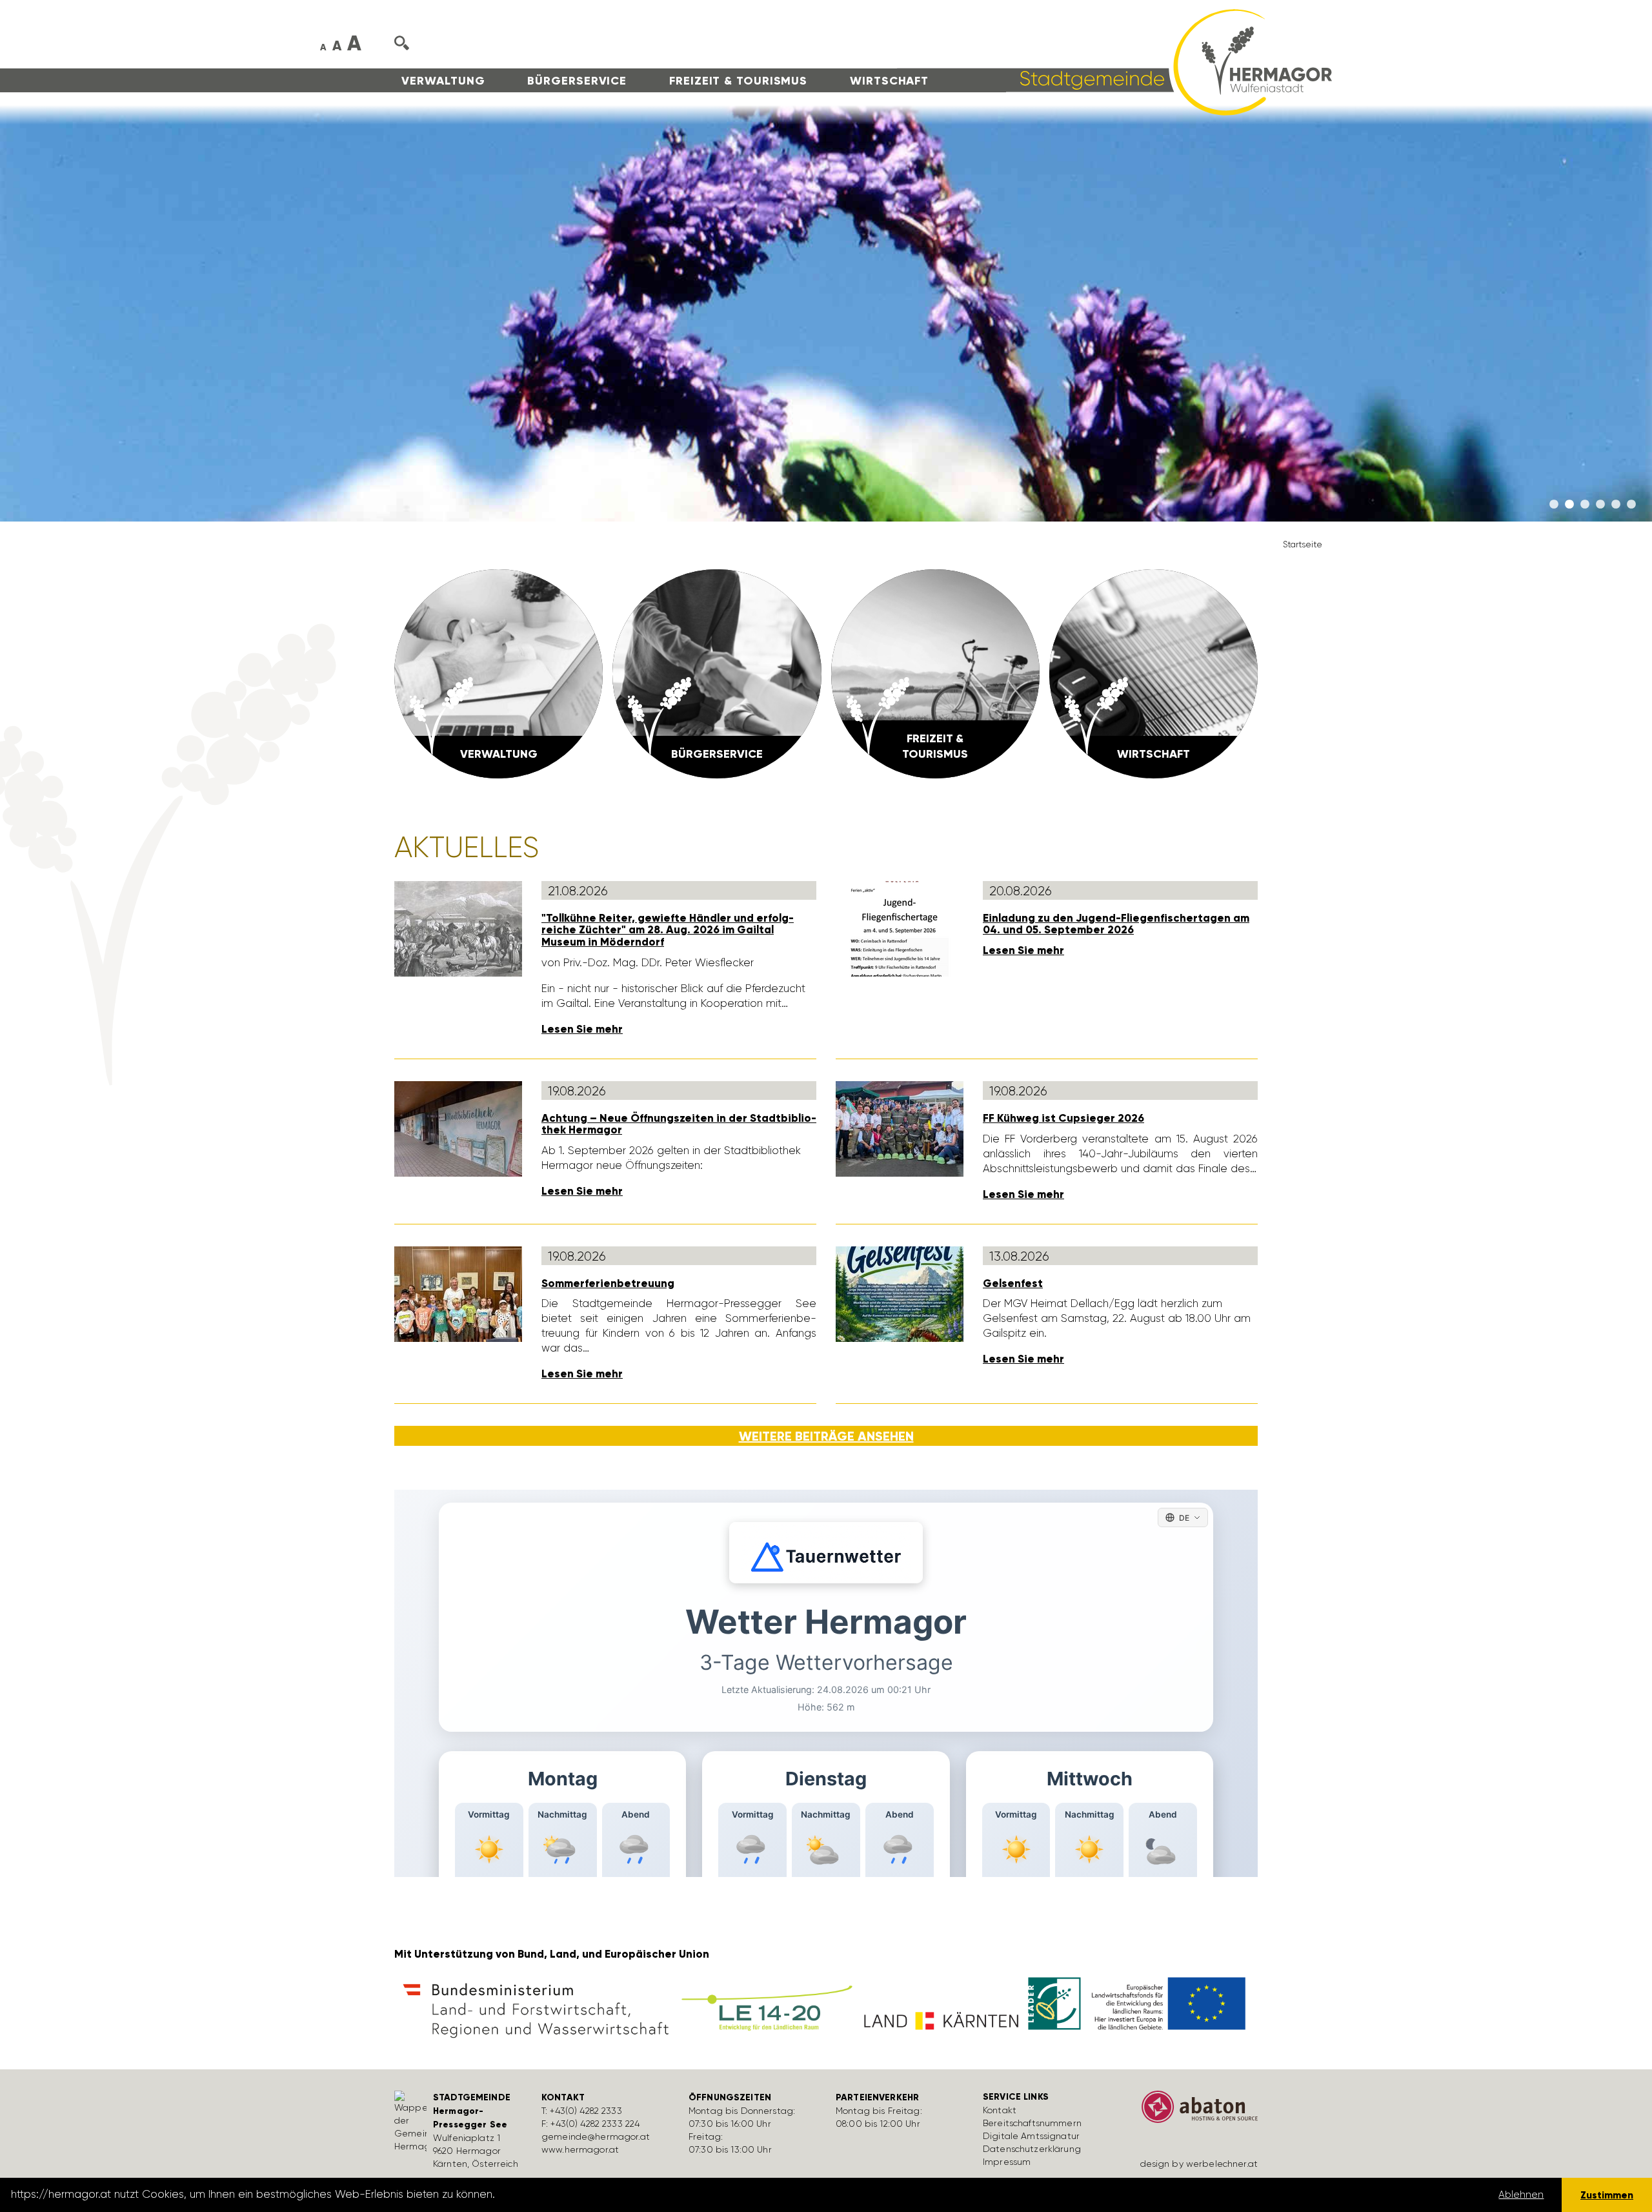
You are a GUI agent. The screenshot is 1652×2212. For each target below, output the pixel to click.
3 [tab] (1585, 505)
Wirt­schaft (889, 81)
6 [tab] (1631, 505)
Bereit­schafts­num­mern (1032, 2123)
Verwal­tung (443, 81)
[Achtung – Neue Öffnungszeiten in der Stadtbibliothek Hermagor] (458, 1128)
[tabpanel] (826, 313)
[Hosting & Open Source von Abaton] (1194, 2111)
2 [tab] (1569, 505)
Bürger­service (577, 81)
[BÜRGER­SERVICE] (717, 673)
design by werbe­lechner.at (1199, 2164)
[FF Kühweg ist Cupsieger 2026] (900, 1128)
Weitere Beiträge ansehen (826, 1436)
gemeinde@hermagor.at (596, 2136)
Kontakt (1000, 2110)
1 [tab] (1554, 505)
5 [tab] (1616, 505)
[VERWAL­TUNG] (499, 673)
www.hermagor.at (580, 2149)
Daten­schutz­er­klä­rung (1032, 2149)
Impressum (1007, 2162)
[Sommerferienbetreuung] (458, 1293)
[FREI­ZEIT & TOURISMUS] (935, 673)
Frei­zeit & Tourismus (738, 81)
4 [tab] (1600, 505)
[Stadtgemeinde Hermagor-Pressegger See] (1114, 61)
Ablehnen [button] (1521, 2195)
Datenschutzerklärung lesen (570, 2195)
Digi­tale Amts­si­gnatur (1031, 2136)
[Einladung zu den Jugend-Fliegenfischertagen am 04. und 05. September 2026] (900, 928)
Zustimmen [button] (1607, 2195)
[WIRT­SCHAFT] (1153, 673)
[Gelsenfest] (900, 1293)
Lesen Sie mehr (582, 1029)
